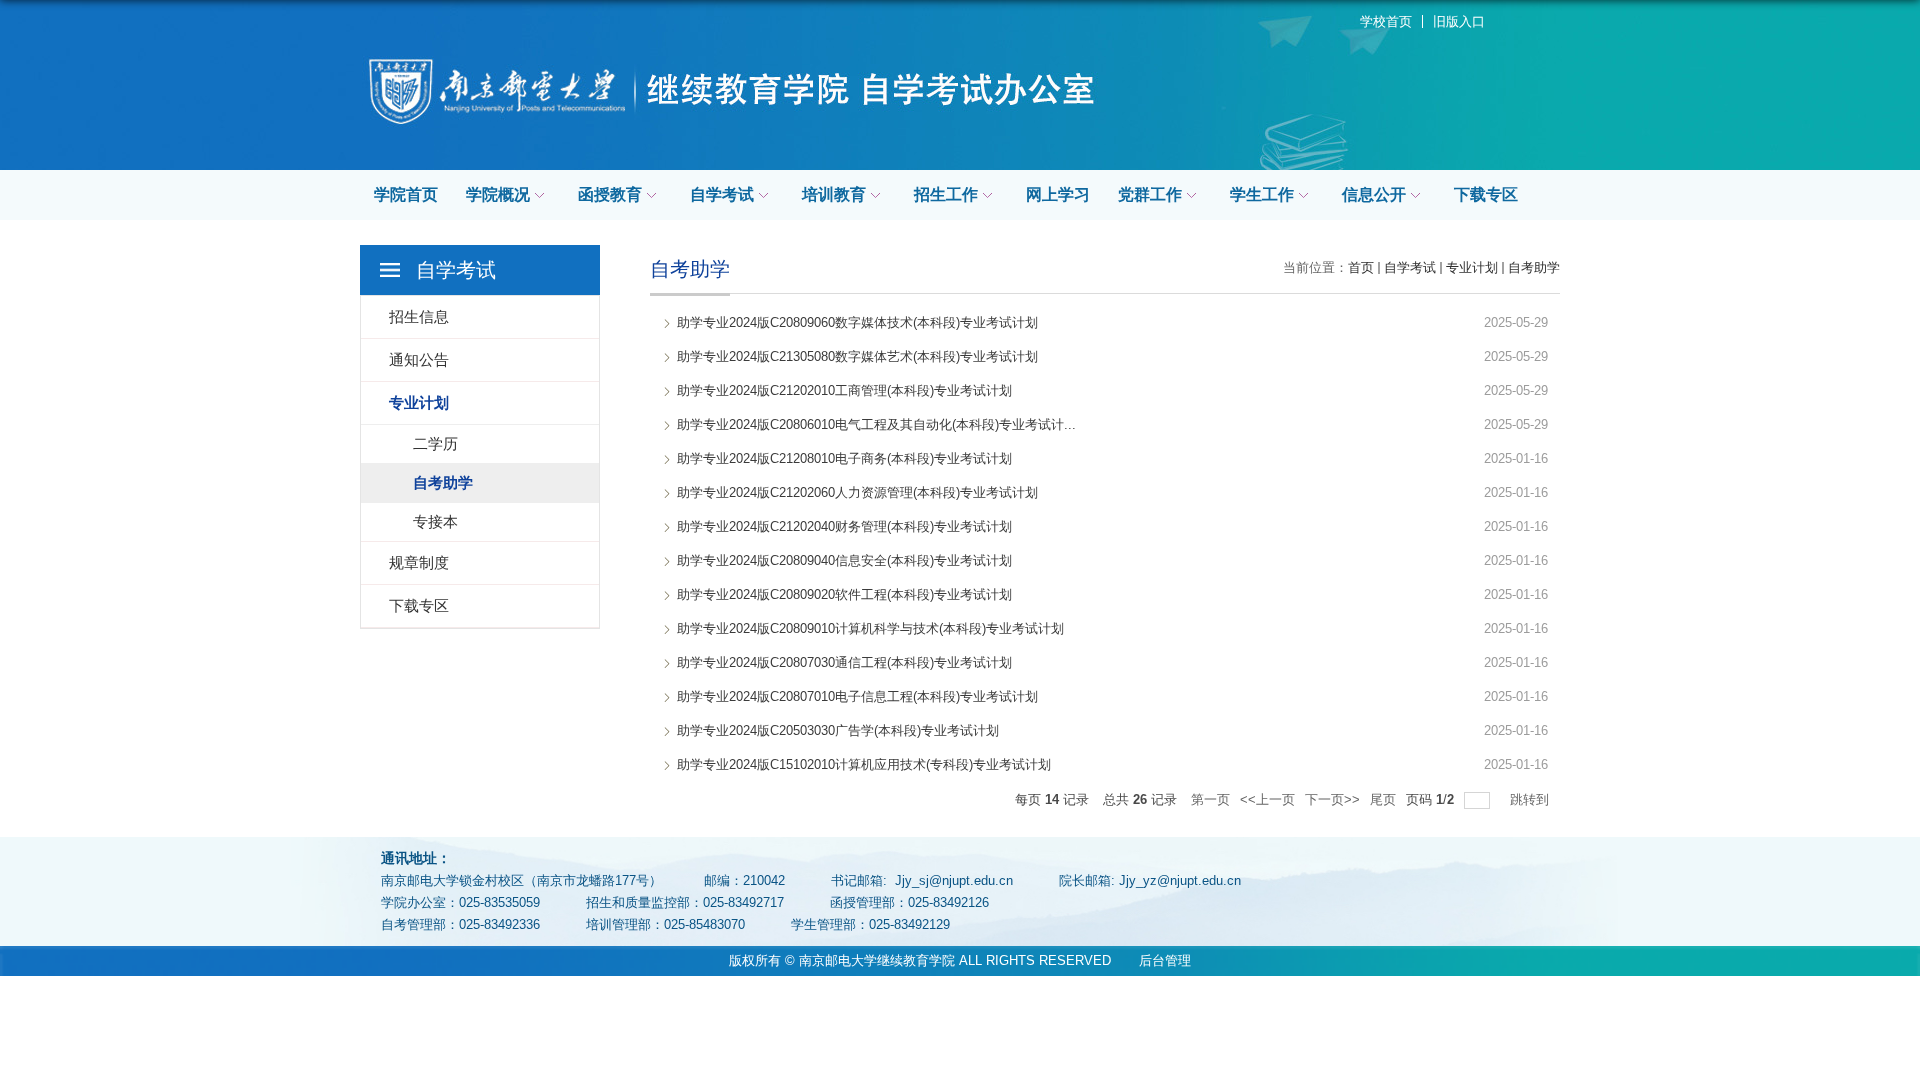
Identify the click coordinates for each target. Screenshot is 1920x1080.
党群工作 (1150, 194)
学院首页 (406, 194)
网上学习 (1058, 194)
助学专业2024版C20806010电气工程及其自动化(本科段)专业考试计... (876, 424)
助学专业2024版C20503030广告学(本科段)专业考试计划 (838, 730)
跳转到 (1531, 799)
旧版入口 (1459, 21)
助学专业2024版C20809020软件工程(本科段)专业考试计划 (844, 594)
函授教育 (610, 194)
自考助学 (1534, 267)
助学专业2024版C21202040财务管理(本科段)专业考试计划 (844, 526)
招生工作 (946, 194)
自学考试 (722, 194)
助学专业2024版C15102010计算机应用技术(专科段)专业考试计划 (864, 764)
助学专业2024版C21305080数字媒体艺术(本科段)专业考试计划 (857, 356)
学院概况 (498, 194)
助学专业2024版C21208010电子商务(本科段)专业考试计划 (844, 458)
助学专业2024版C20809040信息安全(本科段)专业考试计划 (844, 560)
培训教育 (834, 194)
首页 (1361, 267)
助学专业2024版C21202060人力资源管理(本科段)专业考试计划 (857, 492)
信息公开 (1374, 194)
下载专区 (1486, 194)
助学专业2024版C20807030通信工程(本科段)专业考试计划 (844, 662)
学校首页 (1386, 21)
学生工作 (1262, 194)
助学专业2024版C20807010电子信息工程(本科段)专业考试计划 (857, 696)
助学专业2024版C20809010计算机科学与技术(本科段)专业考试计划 (870, 628)
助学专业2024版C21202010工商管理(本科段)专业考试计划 (844, 390)
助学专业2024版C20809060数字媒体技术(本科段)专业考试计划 (857, 322)
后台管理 (1153, 960)
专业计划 (1472, 267)
